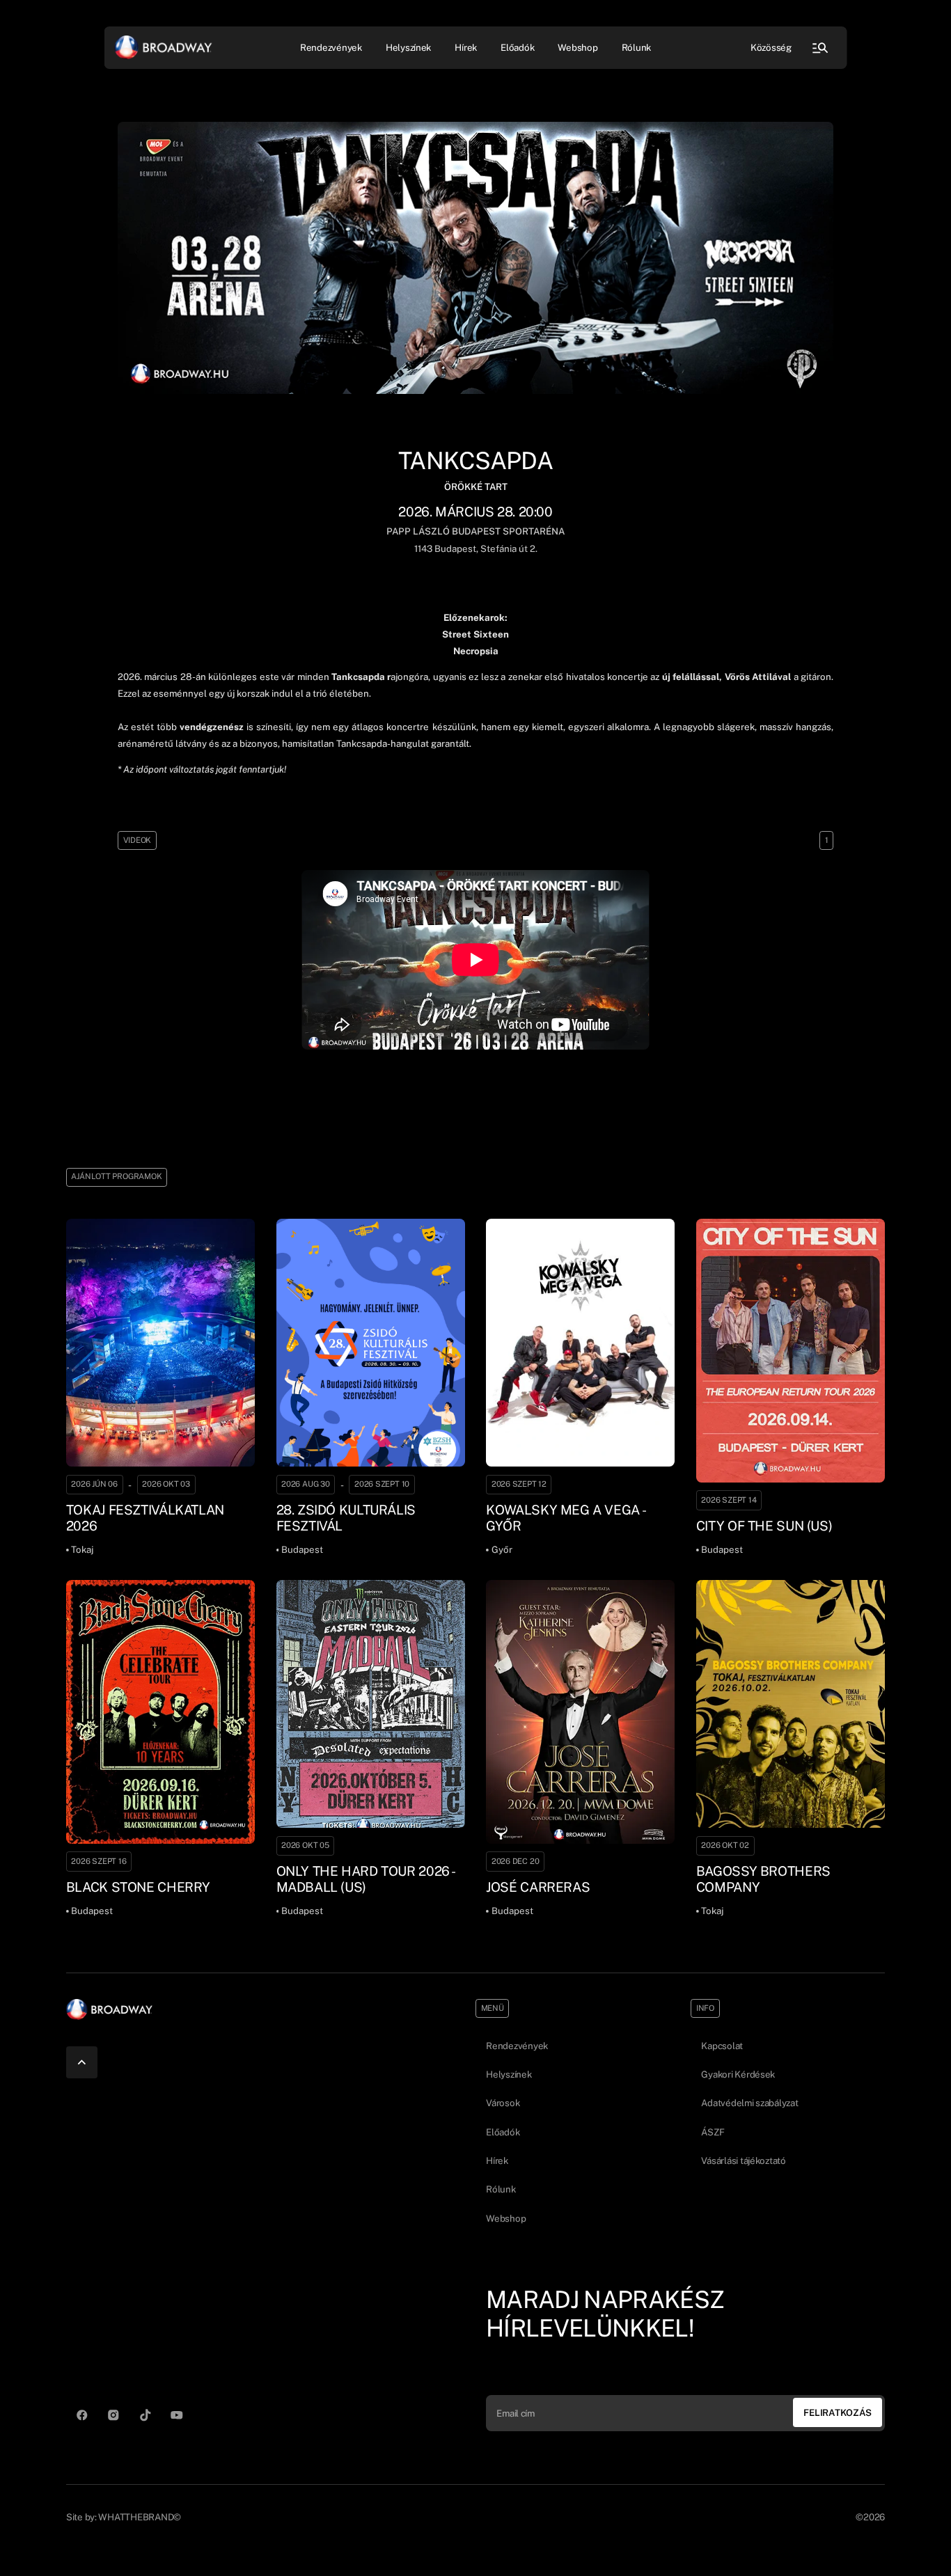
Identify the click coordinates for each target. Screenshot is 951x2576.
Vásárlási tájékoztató (743, 2160)
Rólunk (636, 47)
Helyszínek (408, 47)
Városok (503, 2103)
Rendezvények (517, 2046)
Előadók (517, 47)
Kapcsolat (722, 2046)
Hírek (466, 47)
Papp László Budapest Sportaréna (475, 531)
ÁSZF (713, 2132)
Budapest (454, 548)
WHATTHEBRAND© (140, 2517)
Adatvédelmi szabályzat (749, 2103)
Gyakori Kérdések (738, 2074)
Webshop (577, 47)
